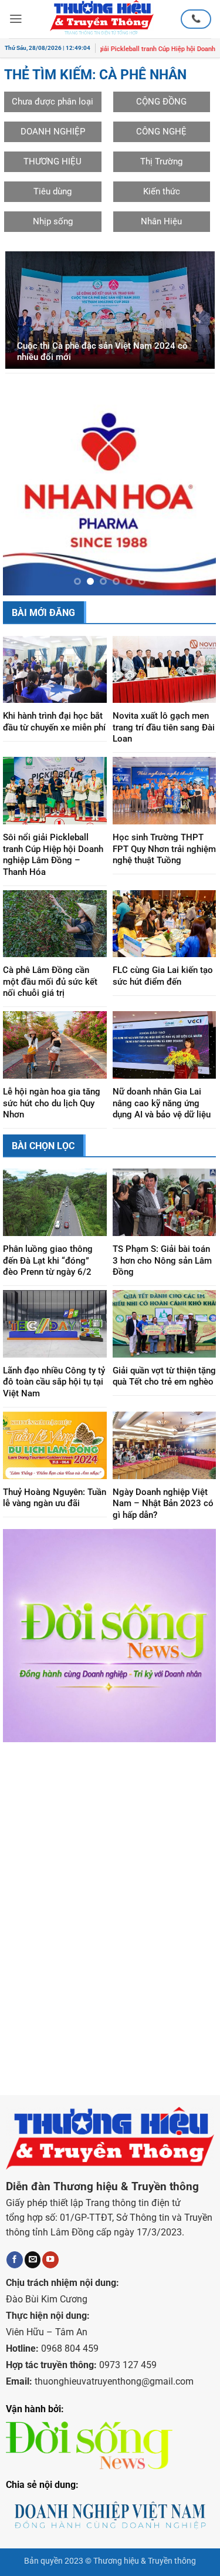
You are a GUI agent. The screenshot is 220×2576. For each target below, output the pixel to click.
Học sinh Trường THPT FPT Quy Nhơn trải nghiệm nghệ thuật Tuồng (164, 868)
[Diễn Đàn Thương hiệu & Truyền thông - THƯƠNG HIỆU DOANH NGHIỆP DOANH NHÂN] (102, 19)
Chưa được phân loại (53, 102)
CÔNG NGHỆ (161, 132)
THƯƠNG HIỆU (53, 161)
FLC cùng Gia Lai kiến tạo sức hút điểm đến (163, 995)
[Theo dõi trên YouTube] (50, 2279)
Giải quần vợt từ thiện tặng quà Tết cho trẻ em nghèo (164, 1396)
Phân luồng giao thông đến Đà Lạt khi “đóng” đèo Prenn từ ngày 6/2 (48, 1280)
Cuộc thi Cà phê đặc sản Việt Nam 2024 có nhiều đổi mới (102, 352)
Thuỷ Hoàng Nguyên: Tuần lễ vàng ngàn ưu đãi (55, 1517)
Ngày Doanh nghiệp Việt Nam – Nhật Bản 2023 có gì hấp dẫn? (163, 1523)
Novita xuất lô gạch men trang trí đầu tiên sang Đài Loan (164, 747)
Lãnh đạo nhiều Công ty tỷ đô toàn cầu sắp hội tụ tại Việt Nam (54, 1401)
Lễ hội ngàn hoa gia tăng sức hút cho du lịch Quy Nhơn (52, 1122)
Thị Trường (161, 161)
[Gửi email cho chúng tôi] (33, 2279)
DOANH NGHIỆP (53, 132)
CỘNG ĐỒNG (161, 102)
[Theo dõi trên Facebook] (15, 2279)
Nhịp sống (53, 221)
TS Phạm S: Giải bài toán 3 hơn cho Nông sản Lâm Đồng (162, 1280)
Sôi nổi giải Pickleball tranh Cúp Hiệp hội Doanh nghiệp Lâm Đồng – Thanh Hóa (53, 874)
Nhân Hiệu (161, 221)
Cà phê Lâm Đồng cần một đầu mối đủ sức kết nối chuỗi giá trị (50, 1001)
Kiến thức (162, 191)
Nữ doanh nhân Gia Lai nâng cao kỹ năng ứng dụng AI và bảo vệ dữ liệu (162, 1122)
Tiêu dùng (53, 191)
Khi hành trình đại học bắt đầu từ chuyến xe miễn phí (54, 741)
